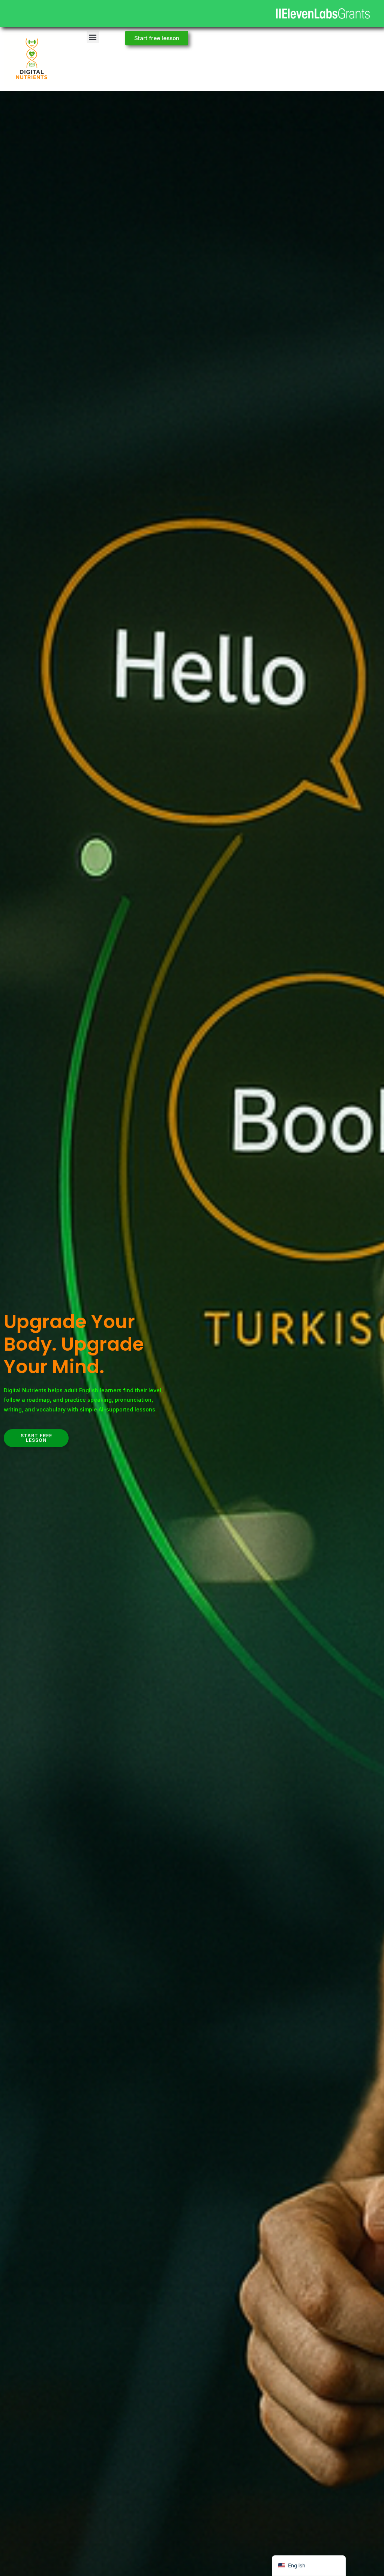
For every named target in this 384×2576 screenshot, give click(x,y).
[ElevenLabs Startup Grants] (323, 14)
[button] (93, 37)
